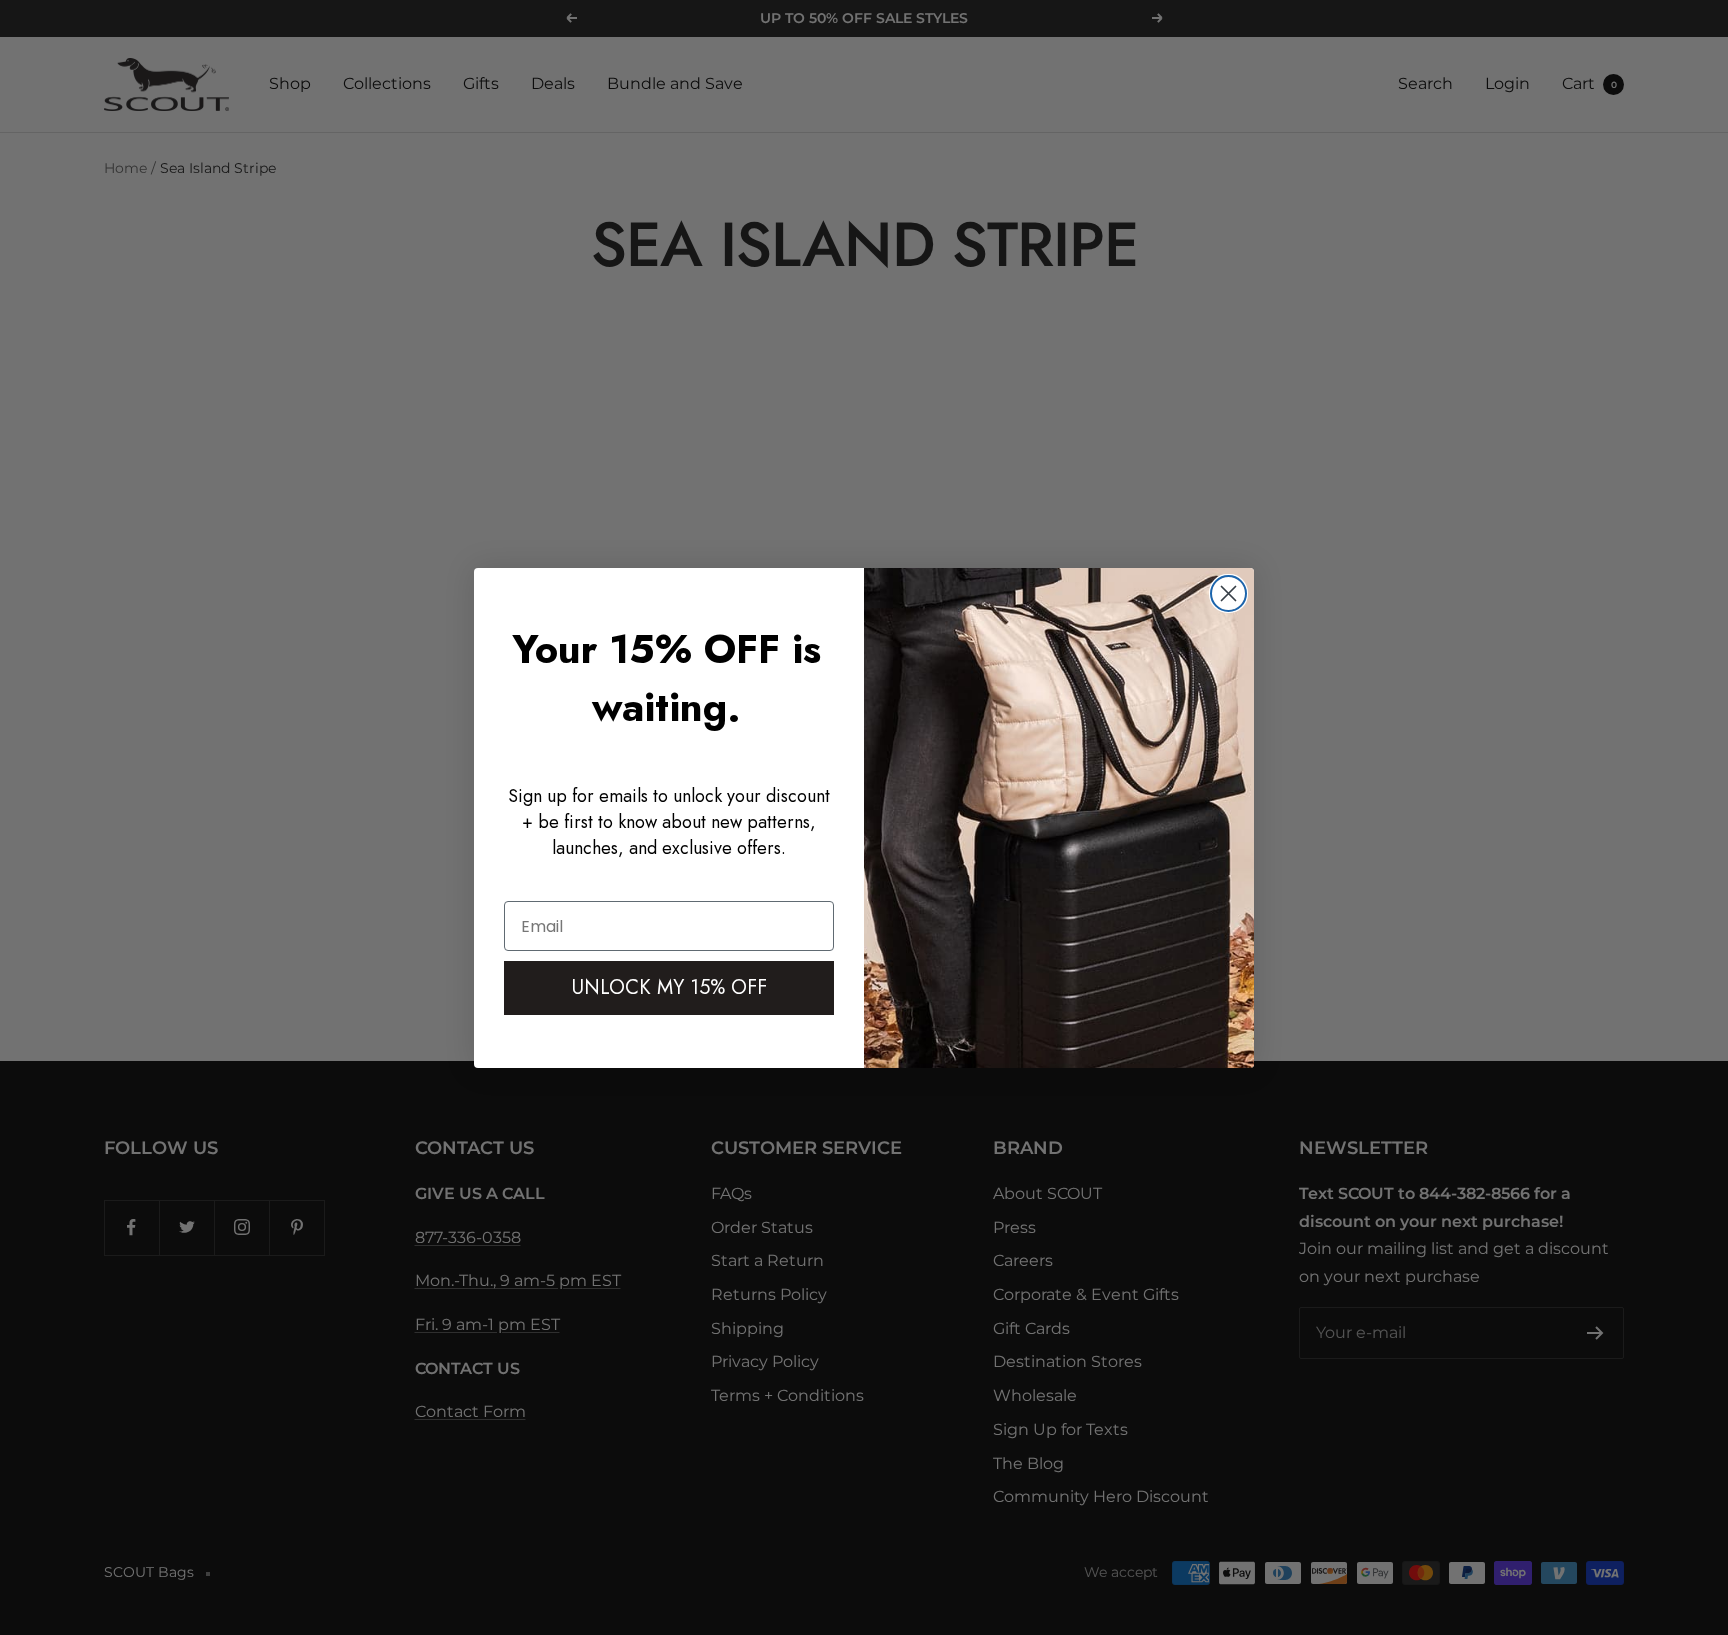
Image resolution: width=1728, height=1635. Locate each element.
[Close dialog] (1228, 593)
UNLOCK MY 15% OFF (669, 987)
